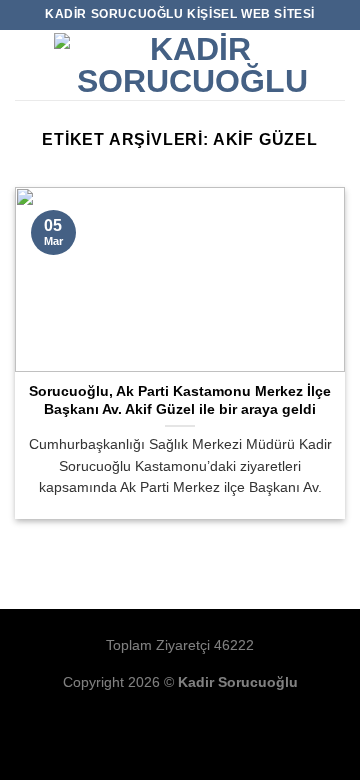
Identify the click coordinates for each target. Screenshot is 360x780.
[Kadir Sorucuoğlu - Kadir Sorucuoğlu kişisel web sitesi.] (192, 65)
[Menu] (27, 64)
